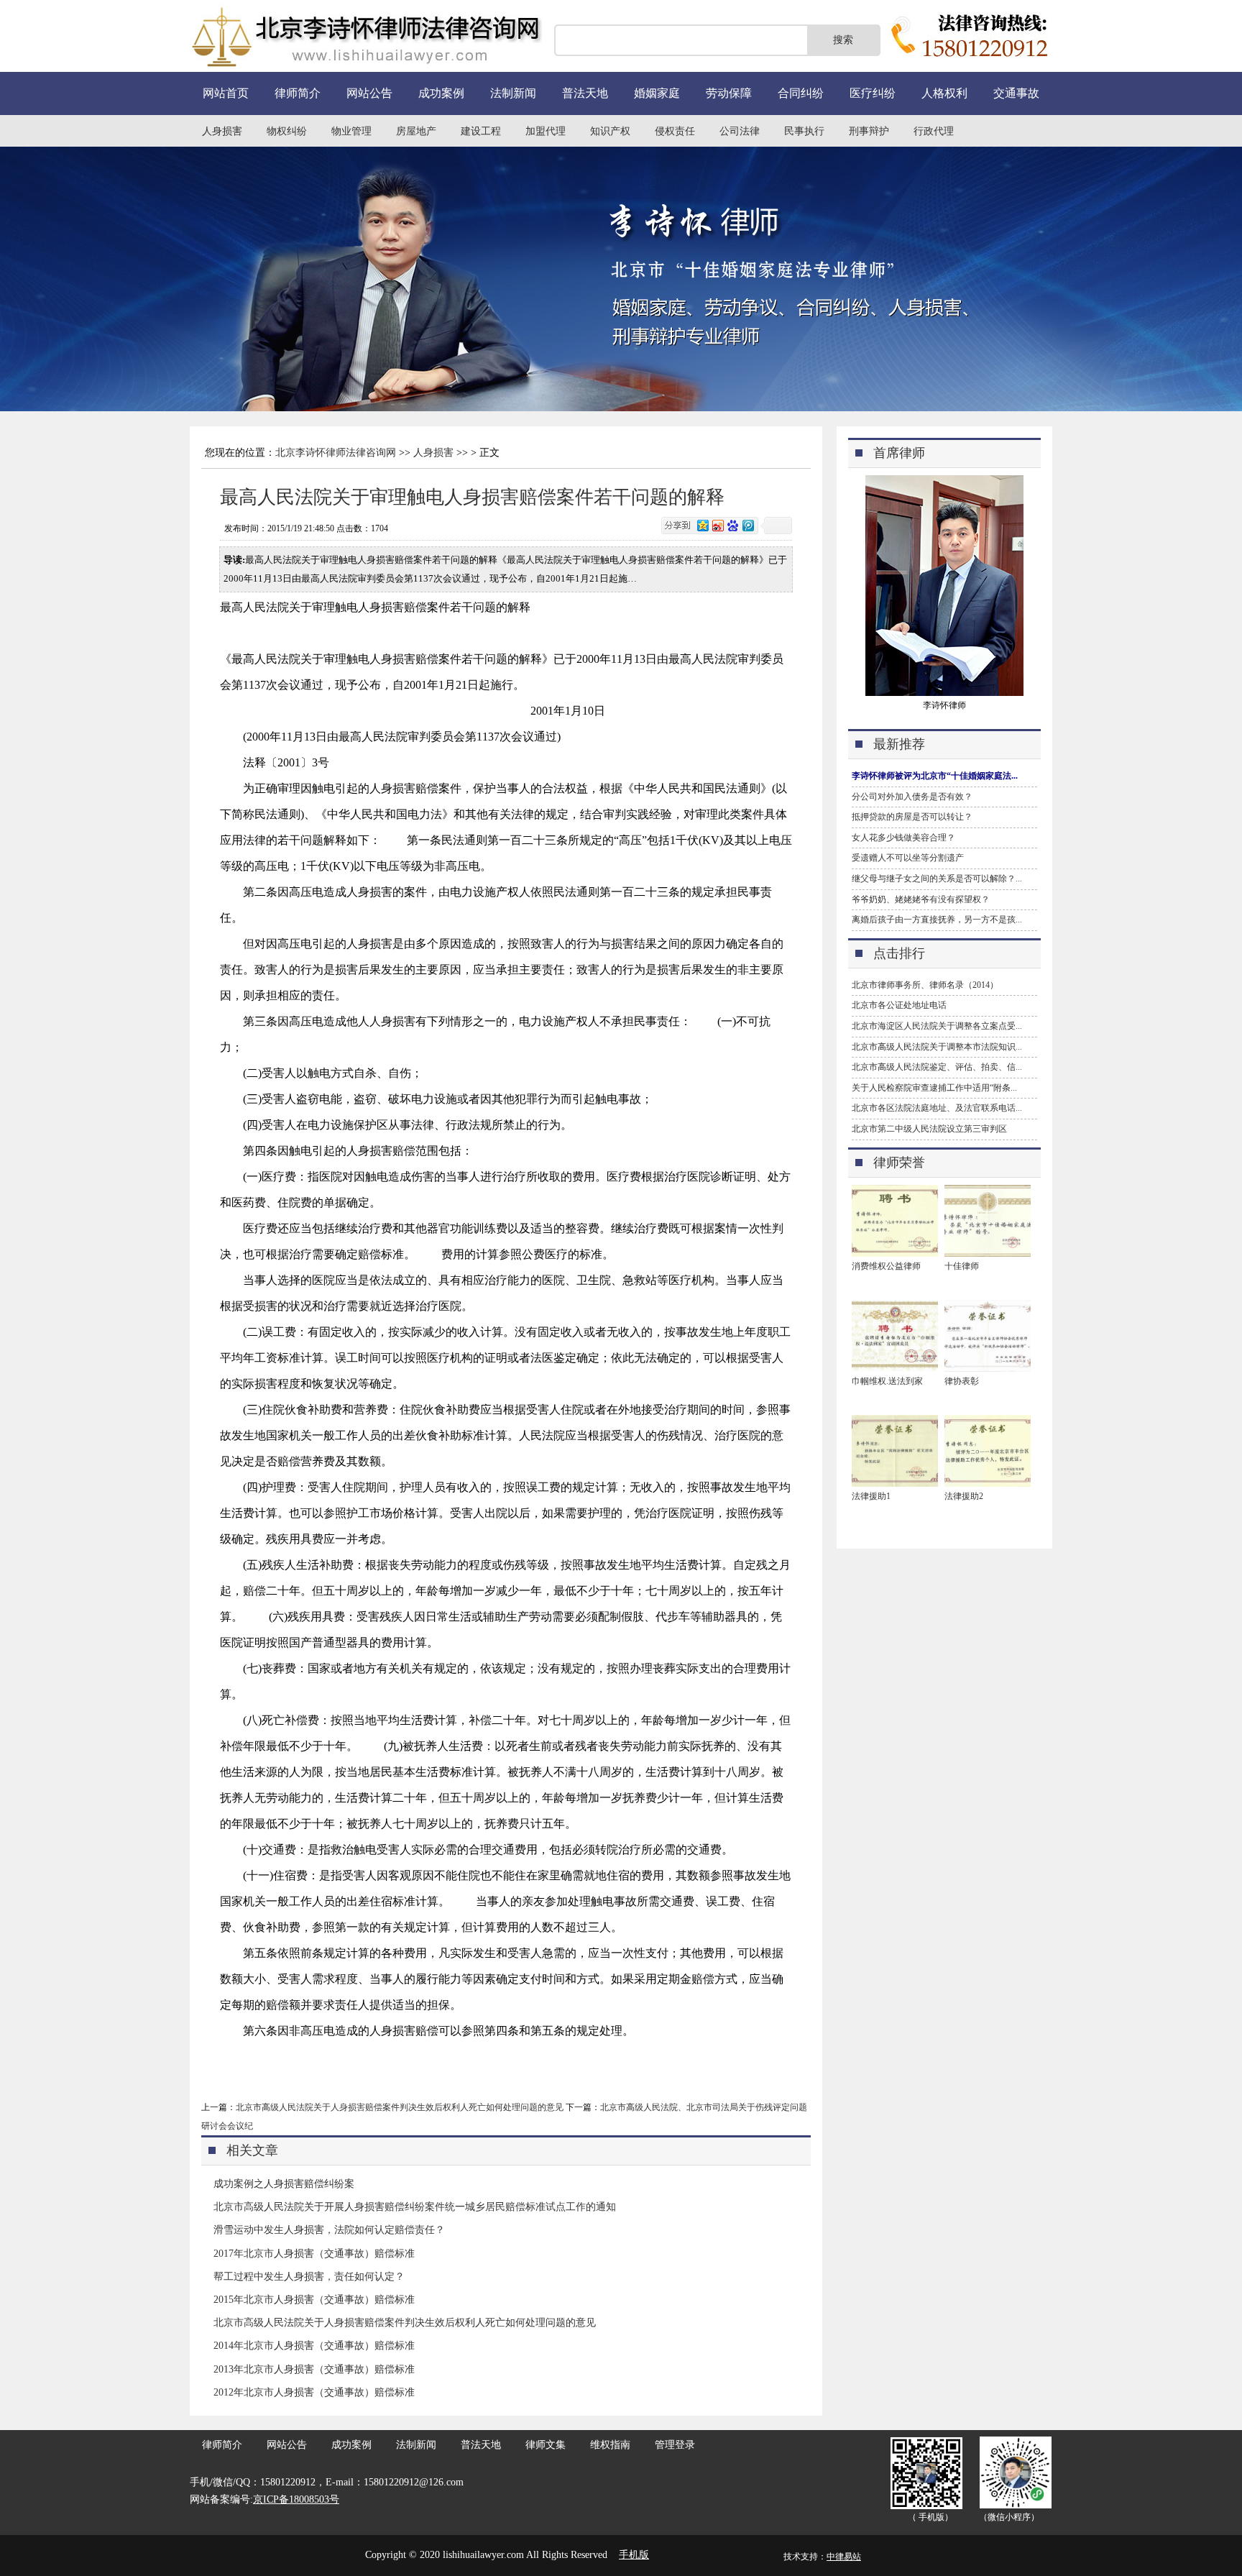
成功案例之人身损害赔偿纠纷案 (284, 2184)
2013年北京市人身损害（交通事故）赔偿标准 (314, 2369)
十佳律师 (962, 1266)
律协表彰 (962, 1381)
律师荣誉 (899, 1163)
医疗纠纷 (873, 93)
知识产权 (610, 131)
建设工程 (481, 131)
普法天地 (585, 93)
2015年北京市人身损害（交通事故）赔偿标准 (314, 2300)
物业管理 (351, 131)
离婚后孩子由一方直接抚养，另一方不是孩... (937, 920)
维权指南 (610, 2445)
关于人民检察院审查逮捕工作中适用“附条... (934, 1088)
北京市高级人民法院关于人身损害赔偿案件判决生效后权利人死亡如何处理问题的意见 (400, 2107)
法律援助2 (964, 1496)
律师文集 (546, 2445)
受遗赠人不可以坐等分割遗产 (908, 858)
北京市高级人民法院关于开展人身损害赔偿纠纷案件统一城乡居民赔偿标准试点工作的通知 (415, 2207)
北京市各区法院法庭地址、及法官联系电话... (937, 1108)
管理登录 (675, 2445)
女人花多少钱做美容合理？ (903, 838)
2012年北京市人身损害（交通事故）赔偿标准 (314, 2392)
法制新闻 (513, 93)
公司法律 (740, 131)
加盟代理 (546, 131)
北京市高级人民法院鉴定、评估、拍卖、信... (937, 1067)
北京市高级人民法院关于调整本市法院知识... (937, 1047)
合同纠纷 (801, 93)
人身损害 (222, 131)
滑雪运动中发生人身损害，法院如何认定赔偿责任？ (329, 2230)
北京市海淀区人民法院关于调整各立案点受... (937, 1026)
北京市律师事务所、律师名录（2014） (925, 985)
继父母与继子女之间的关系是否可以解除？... (937, 879)
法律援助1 (871, 1496)
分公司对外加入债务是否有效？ (912, 797)
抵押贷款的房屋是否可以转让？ (912, 817)
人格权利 (944, 93)
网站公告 (369, 93)
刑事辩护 (869, 131)
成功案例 (441, 93)
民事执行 (804, 131)
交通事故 (1016, 93)
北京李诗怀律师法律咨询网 (336, 453)
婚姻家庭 (657, 93)
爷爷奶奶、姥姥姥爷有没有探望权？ (921, 899)
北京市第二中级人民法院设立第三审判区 (929, 1129)
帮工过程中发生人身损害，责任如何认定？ (309, 2277)
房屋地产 (416, 131)
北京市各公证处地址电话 (899, 1005)
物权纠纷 (287, 131)
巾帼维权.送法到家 (887, 1381)
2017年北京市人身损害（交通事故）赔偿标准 (314, 2254)
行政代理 (934, 131)
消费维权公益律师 (886, 1266)
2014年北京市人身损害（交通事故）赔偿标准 (314, 2346)
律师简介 (298, 93)
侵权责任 (675, 131)
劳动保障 (729, 93)
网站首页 (226, 93)
